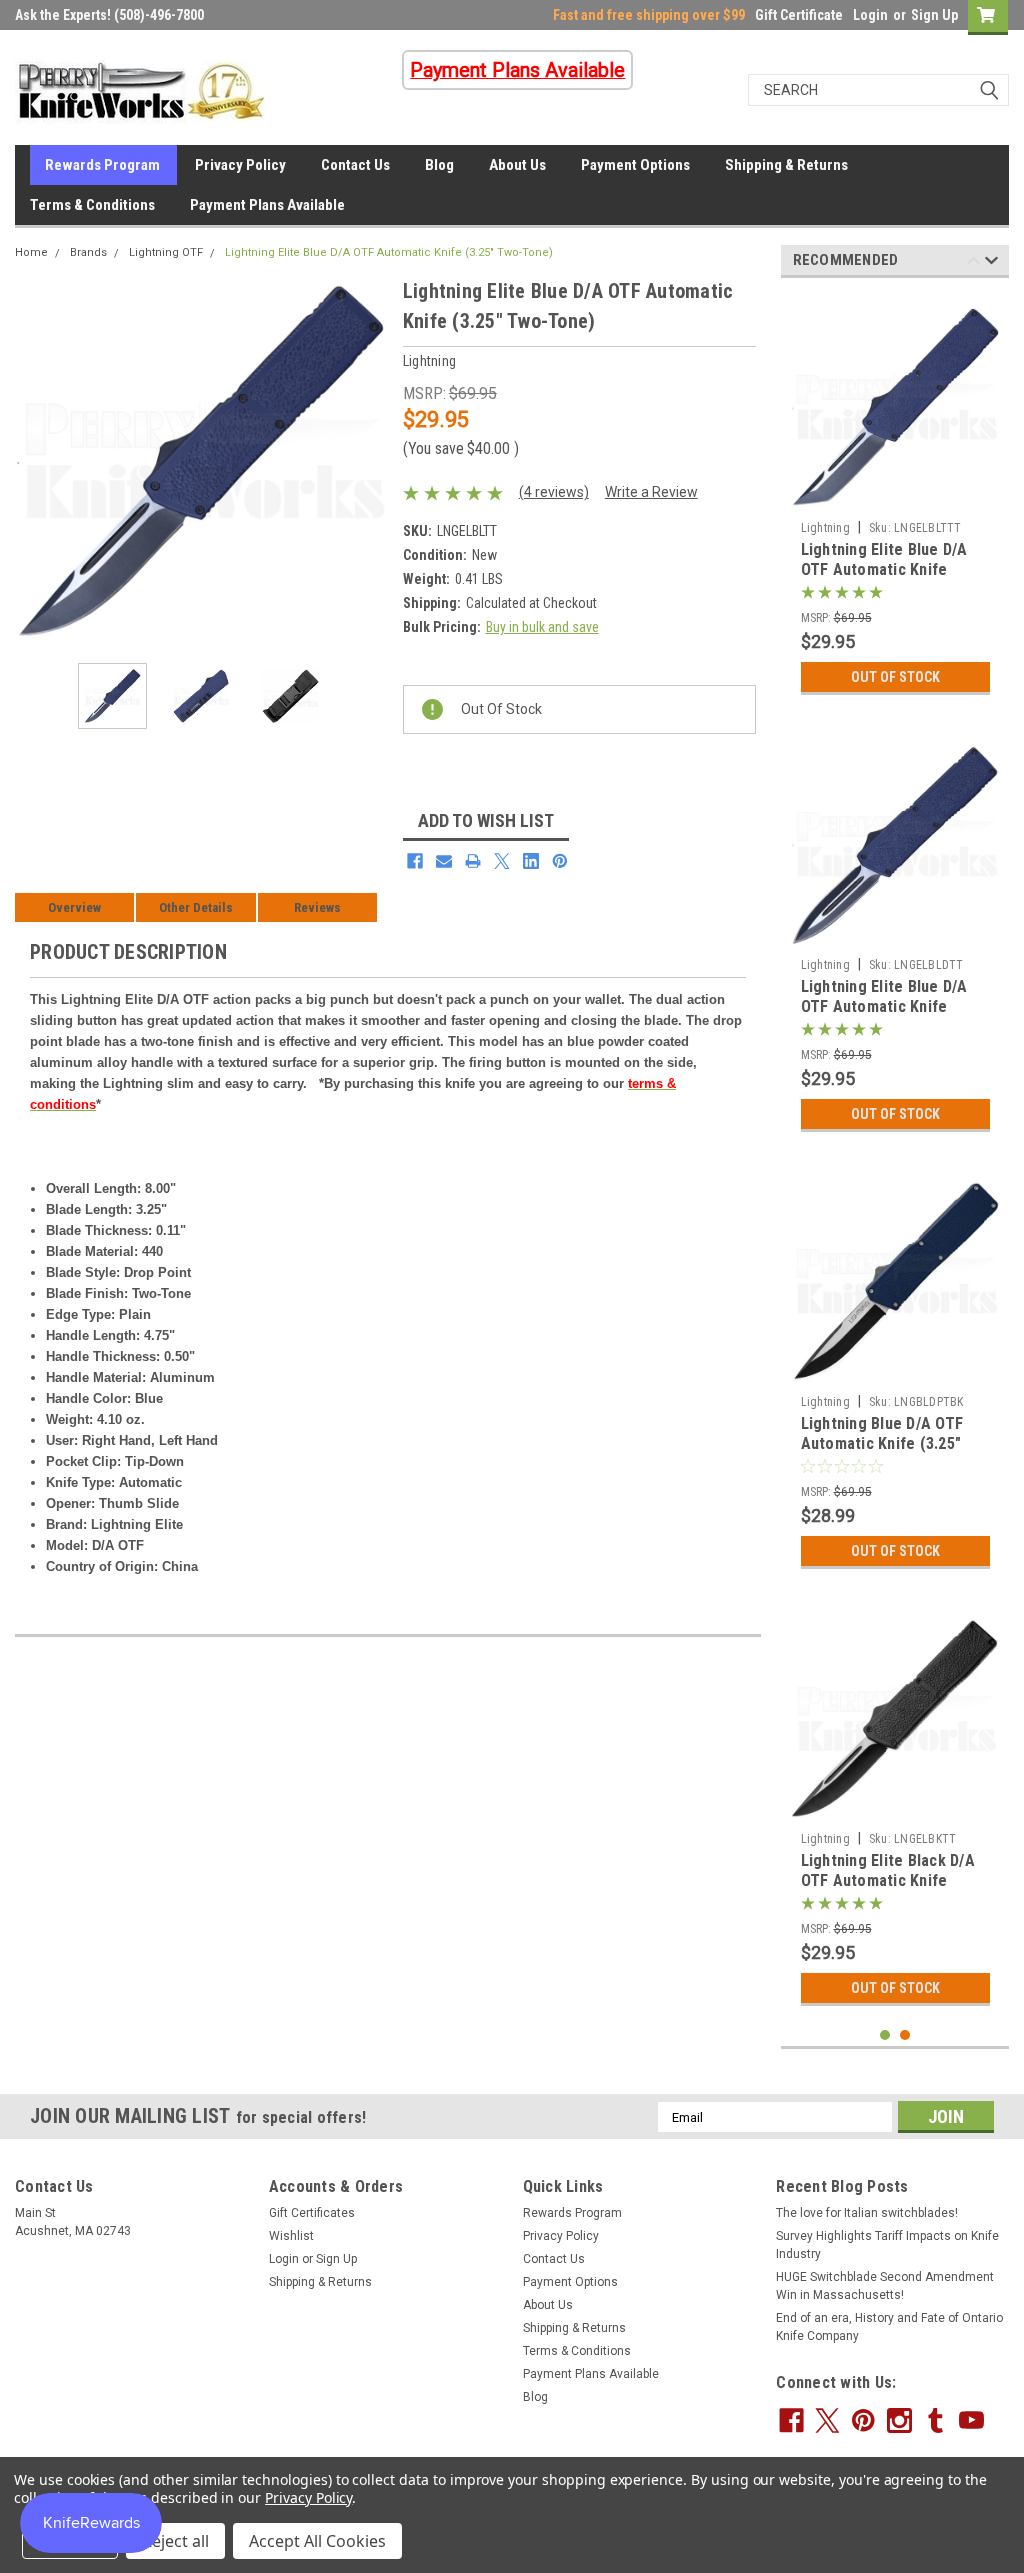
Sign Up (934, 15)
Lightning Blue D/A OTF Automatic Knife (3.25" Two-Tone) (882, 1443)
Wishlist (291, 2236)
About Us (517, 165)
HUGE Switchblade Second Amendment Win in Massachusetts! (885, 2286)
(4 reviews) (554, 492)
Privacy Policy (240, 165)
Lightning (825, 528)
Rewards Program (102, 165)
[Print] (473, 861)
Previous (35, 461)
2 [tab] (905, 2035)
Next (368, 461)
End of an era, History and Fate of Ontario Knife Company (889, 2327)
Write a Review (651, 492)
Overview (74, 907)
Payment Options (635, 165)
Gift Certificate (799, 15)
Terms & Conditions (92, 205)
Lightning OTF (166, 252)
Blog (439, 165)
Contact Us (355, 165)
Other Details (196, 907)
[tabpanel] (895, 499)
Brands (88, 252)
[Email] (444, 861)
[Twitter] (502, 861)
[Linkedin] (531, 861)
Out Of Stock (895, 677)
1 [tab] (885, 2035)
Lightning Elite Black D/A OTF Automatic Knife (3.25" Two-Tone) (888, 1880)
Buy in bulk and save (542, 627)
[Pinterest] (560, 861)
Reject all (175, 2541)
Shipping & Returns (786, 165)
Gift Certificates (312, 2213)
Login (870, 15)
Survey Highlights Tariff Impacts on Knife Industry (887, 2245)
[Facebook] (415, 861)
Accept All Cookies (317, 2541)
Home (31, 252)
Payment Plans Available (267, 205)
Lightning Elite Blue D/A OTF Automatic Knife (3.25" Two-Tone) (389, 252)
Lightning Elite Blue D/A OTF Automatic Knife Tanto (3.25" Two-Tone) (885, 569)
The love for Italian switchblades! (867, 2213)
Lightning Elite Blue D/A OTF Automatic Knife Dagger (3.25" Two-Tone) (890, 1006)
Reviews (317, 907)
